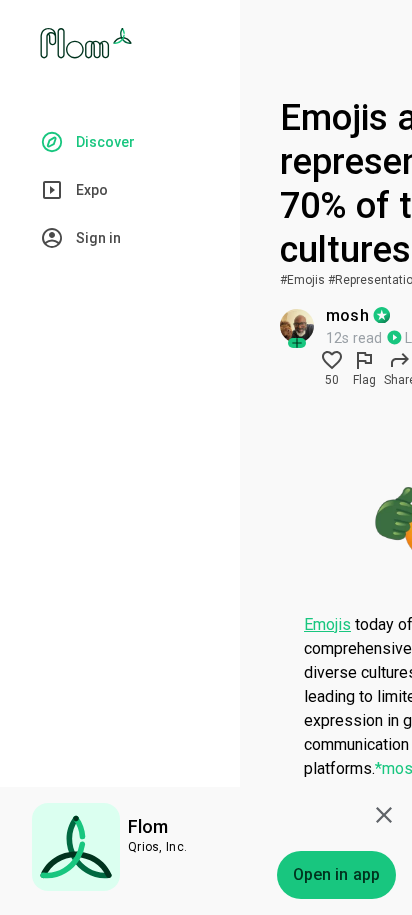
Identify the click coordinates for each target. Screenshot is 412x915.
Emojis (327, 624)
